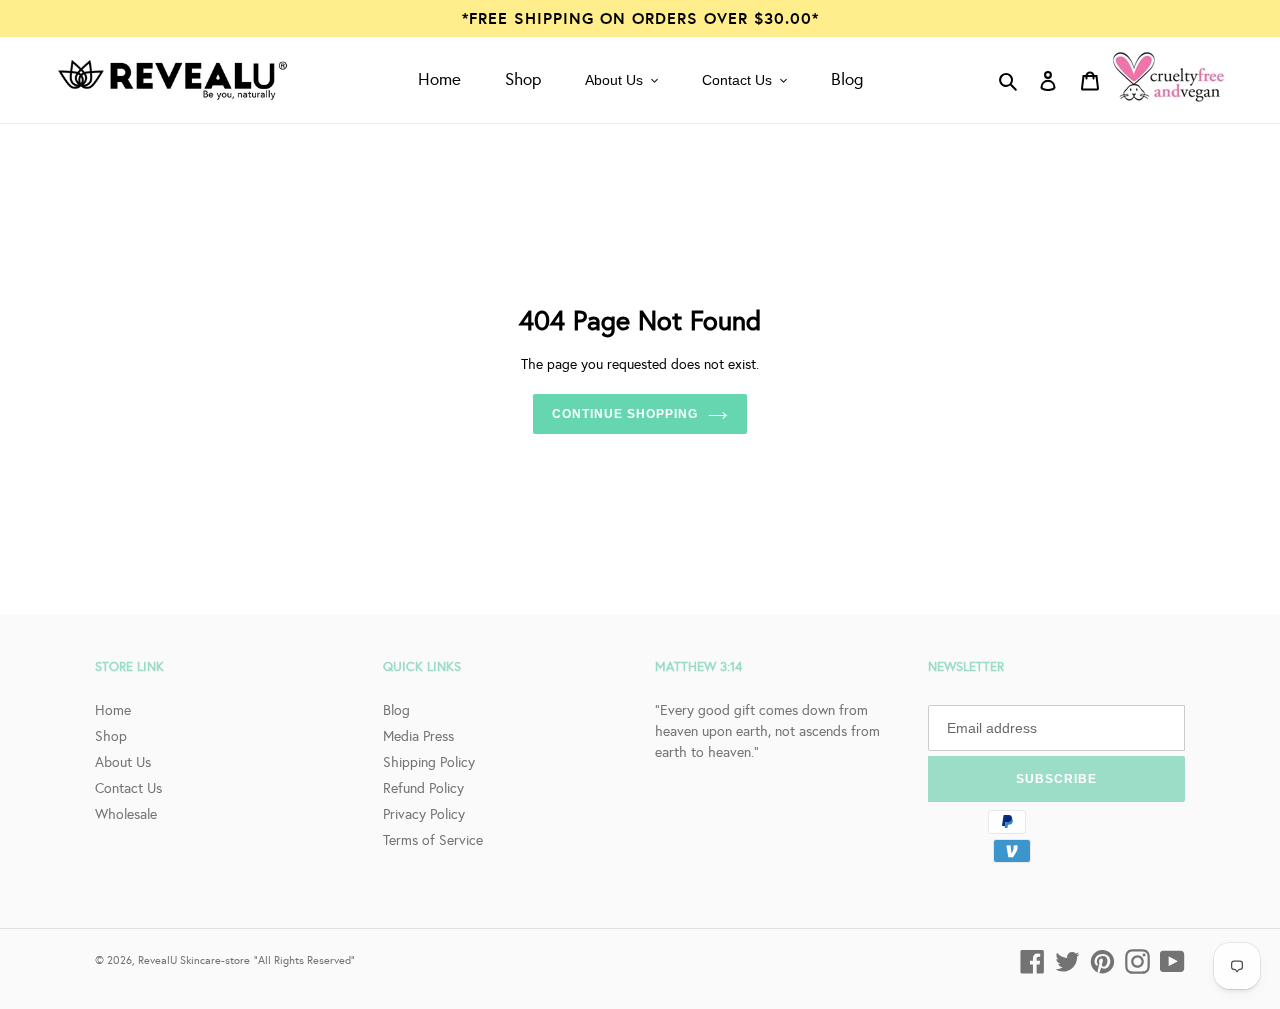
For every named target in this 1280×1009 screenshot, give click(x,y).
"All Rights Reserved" (304, 960)
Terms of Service (433, 840)
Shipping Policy (429, 762)
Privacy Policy (424, 814)
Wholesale (126, 814)
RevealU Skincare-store (194, 960)
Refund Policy (423, 788)
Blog (396, 710)
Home (113, 710)
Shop (111, 736)
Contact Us (128, 788)
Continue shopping (624, 414)
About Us (123, 762)
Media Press (418, 736)
